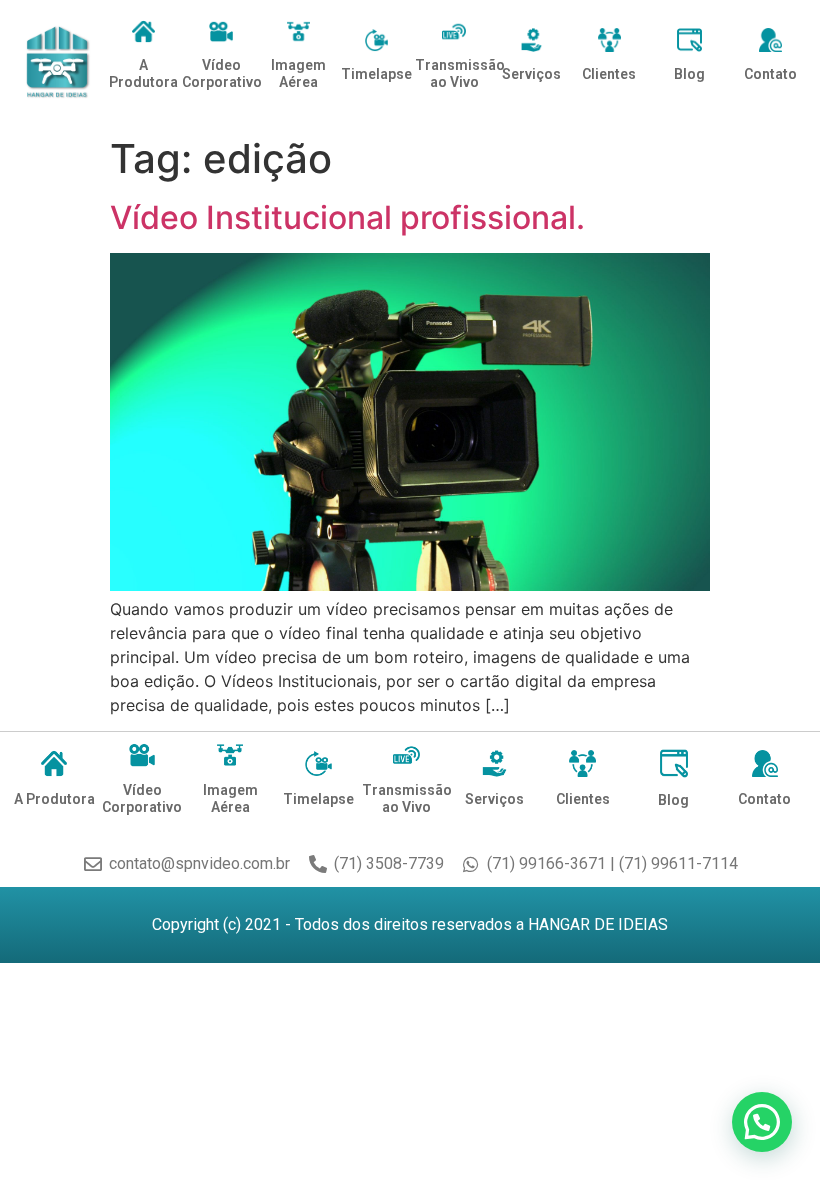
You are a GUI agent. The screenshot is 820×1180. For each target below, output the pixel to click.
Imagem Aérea (298, 73)
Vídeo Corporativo (222, 73)
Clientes (609, 74)
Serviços (531, 74)
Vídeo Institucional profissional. (347, 217)
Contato (770, 74)
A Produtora (143, 73)
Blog (689, 74)
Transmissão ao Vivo (460, 73)
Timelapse (376, 74)
